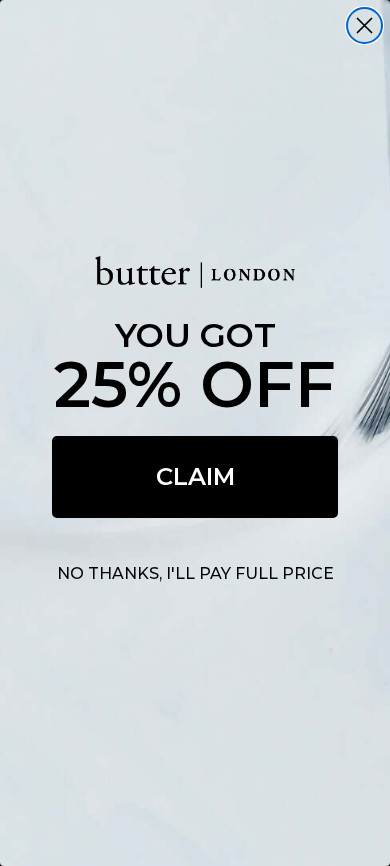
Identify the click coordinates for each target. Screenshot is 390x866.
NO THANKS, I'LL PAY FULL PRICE (195, 573)
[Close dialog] (364, 25)
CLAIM (195, 476)
